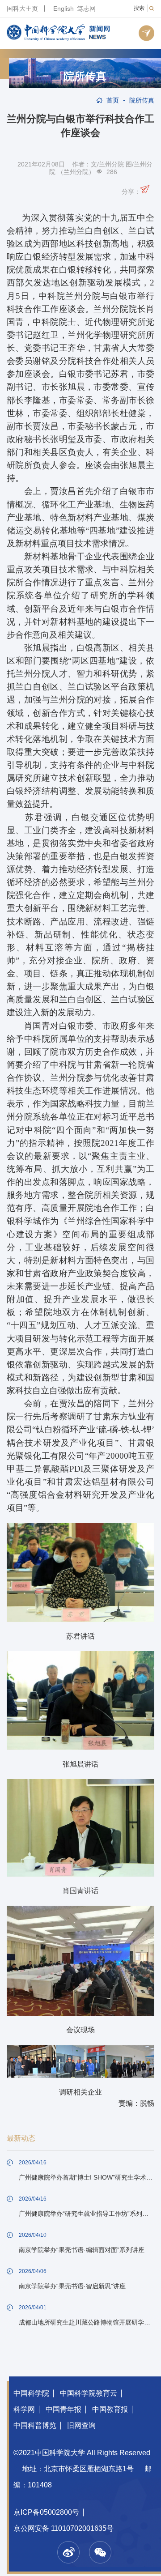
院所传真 (85, 77)
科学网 (24, 2409)
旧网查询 (81, 2425)
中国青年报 (64, 2409)
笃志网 (86, 9)
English (64, 9)
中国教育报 (110, 2409)
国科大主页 (22, 9)
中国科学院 (31, 2393)
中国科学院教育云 (89, 2393)
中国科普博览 (35, 2425)
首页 (113, 100)
